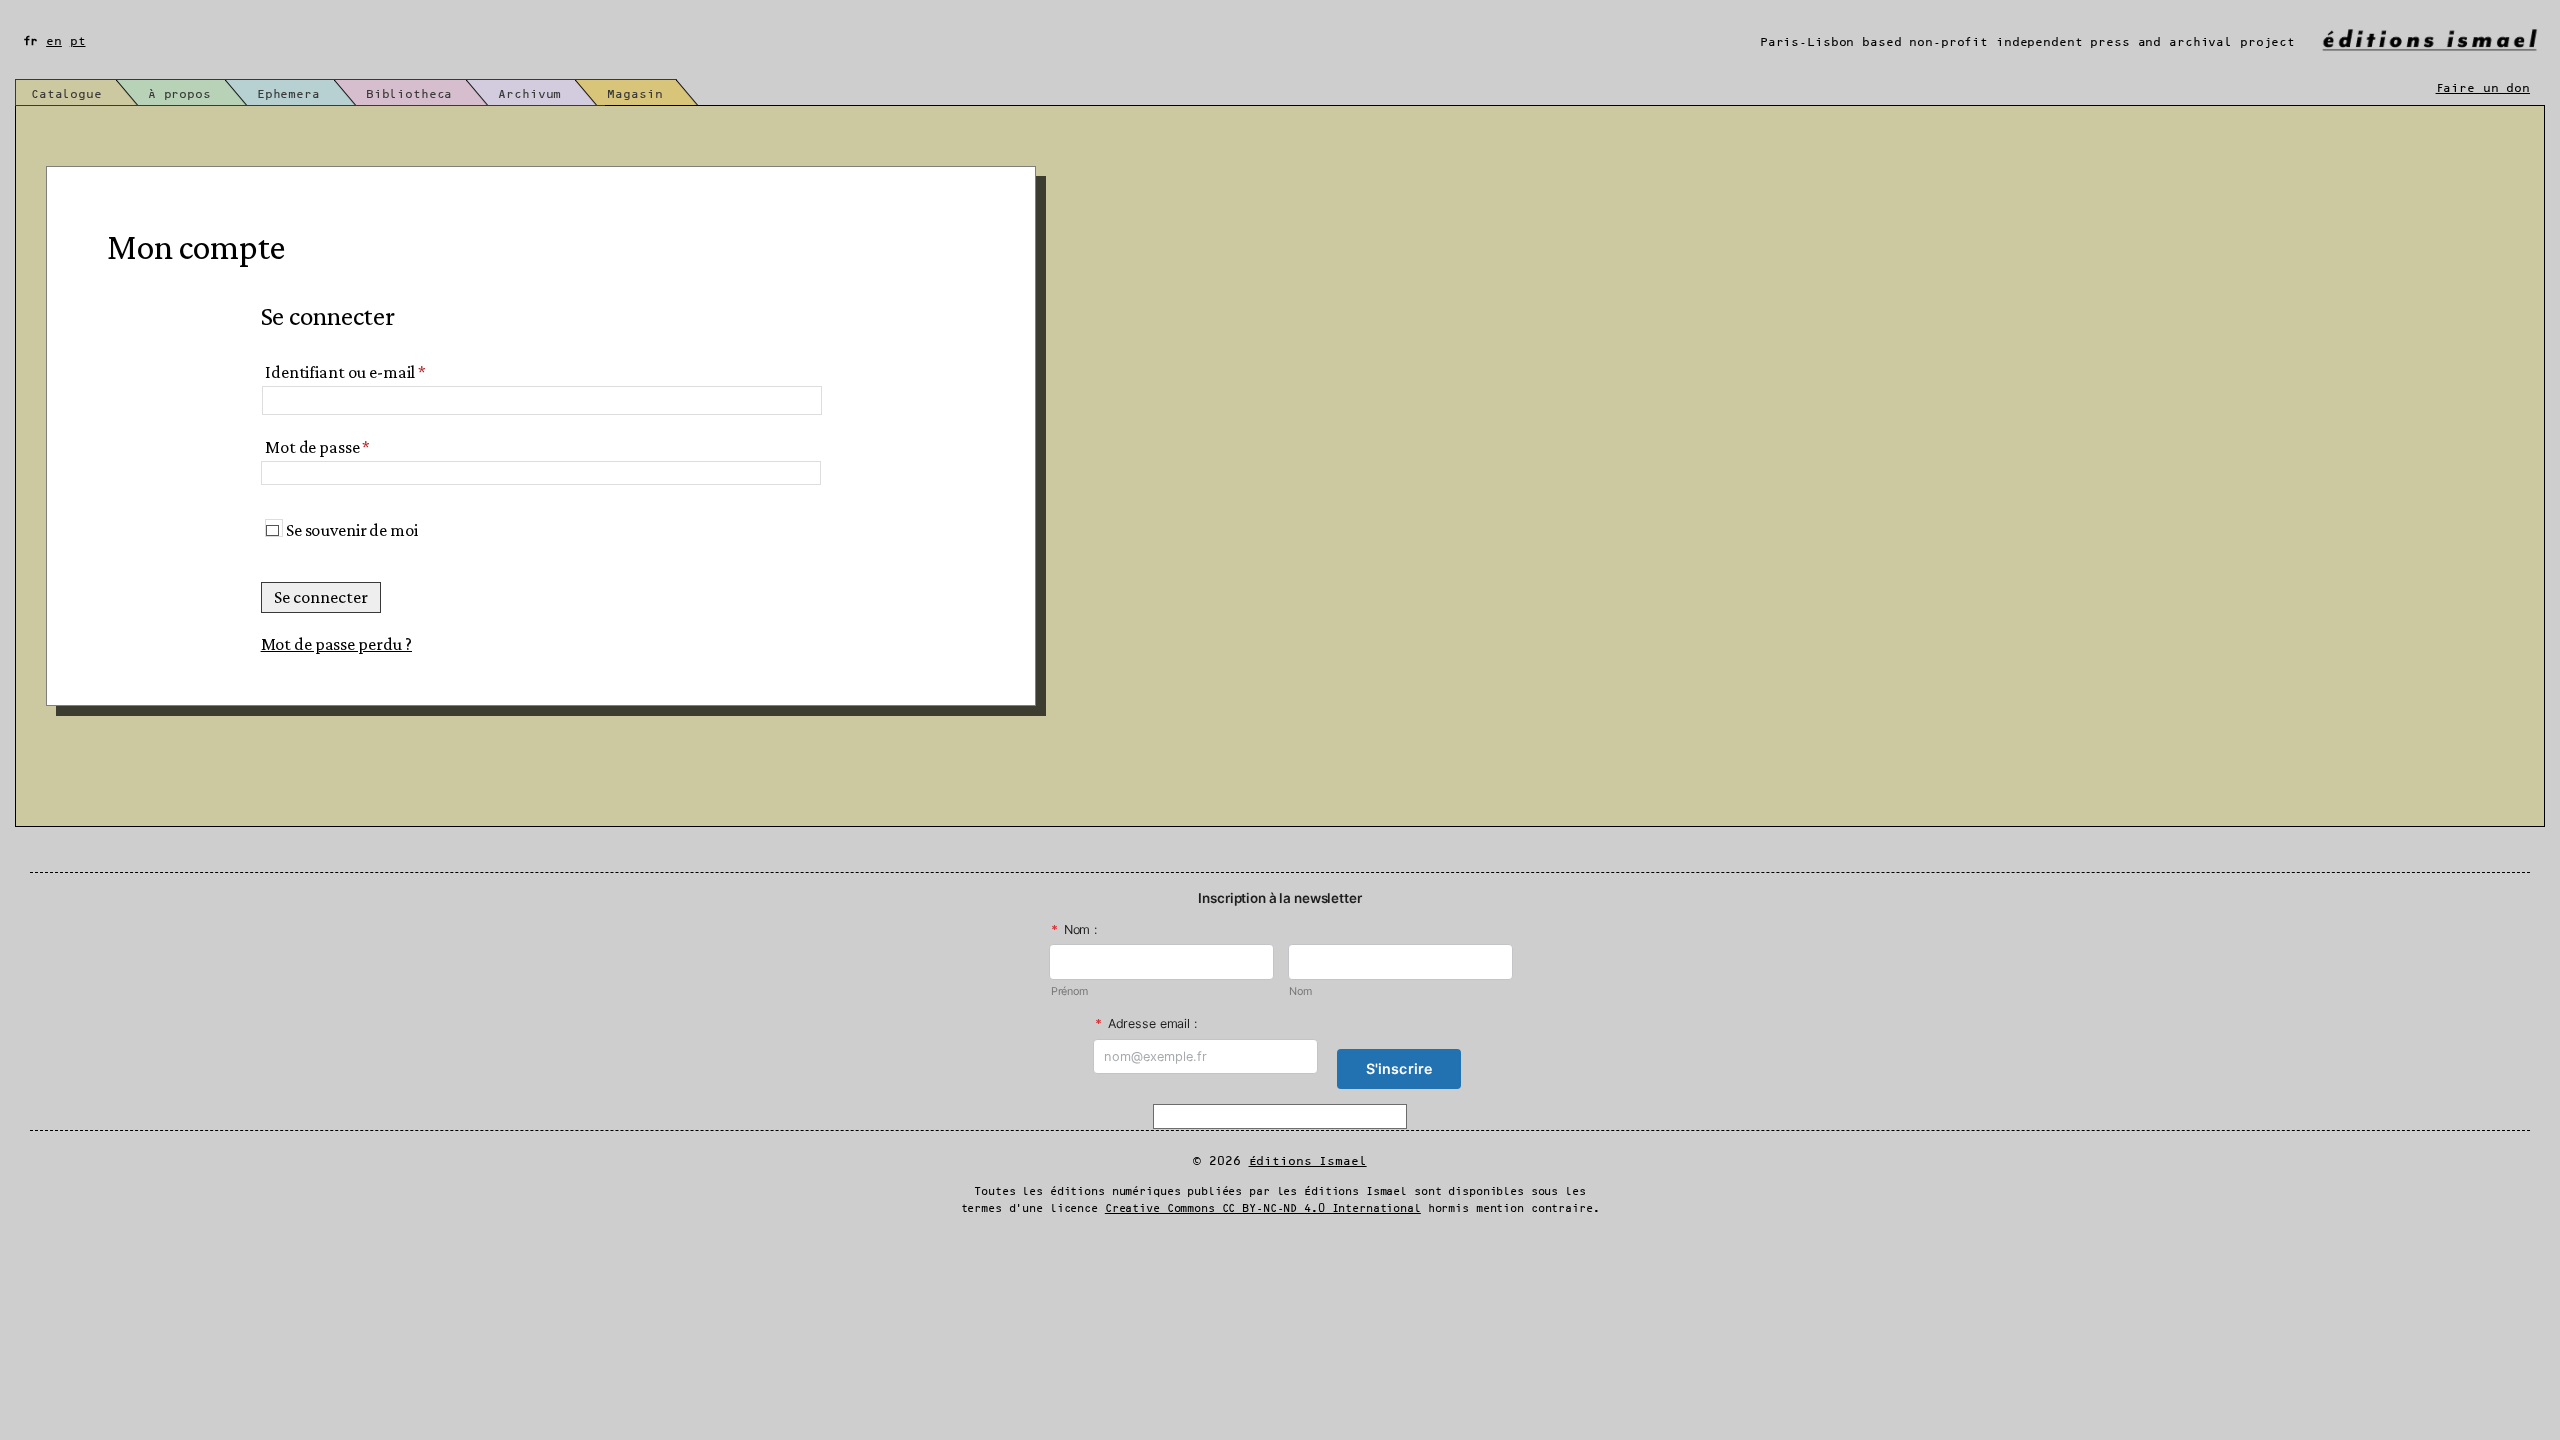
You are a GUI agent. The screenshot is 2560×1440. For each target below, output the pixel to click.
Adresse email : (1146, 1023)
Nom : (1074, 929)
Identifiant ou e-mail (345, 372)
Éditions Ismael (1308, 1161)
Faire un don (2483, 88)
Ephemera (288, 94)
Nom (1300, 991)
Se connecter (321, 597)
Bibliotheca (409, 94)
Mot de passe (317, 447)
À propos (179, 94)
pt (78, 41)
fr (31, 41)
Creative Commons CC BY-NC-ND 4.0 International (1263, 1209)
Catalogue (66, 94)
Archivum (529, 94)
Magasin (634, 94)
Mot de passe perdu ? (336, 644)
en (54, 41)
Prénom (1069, 991)
